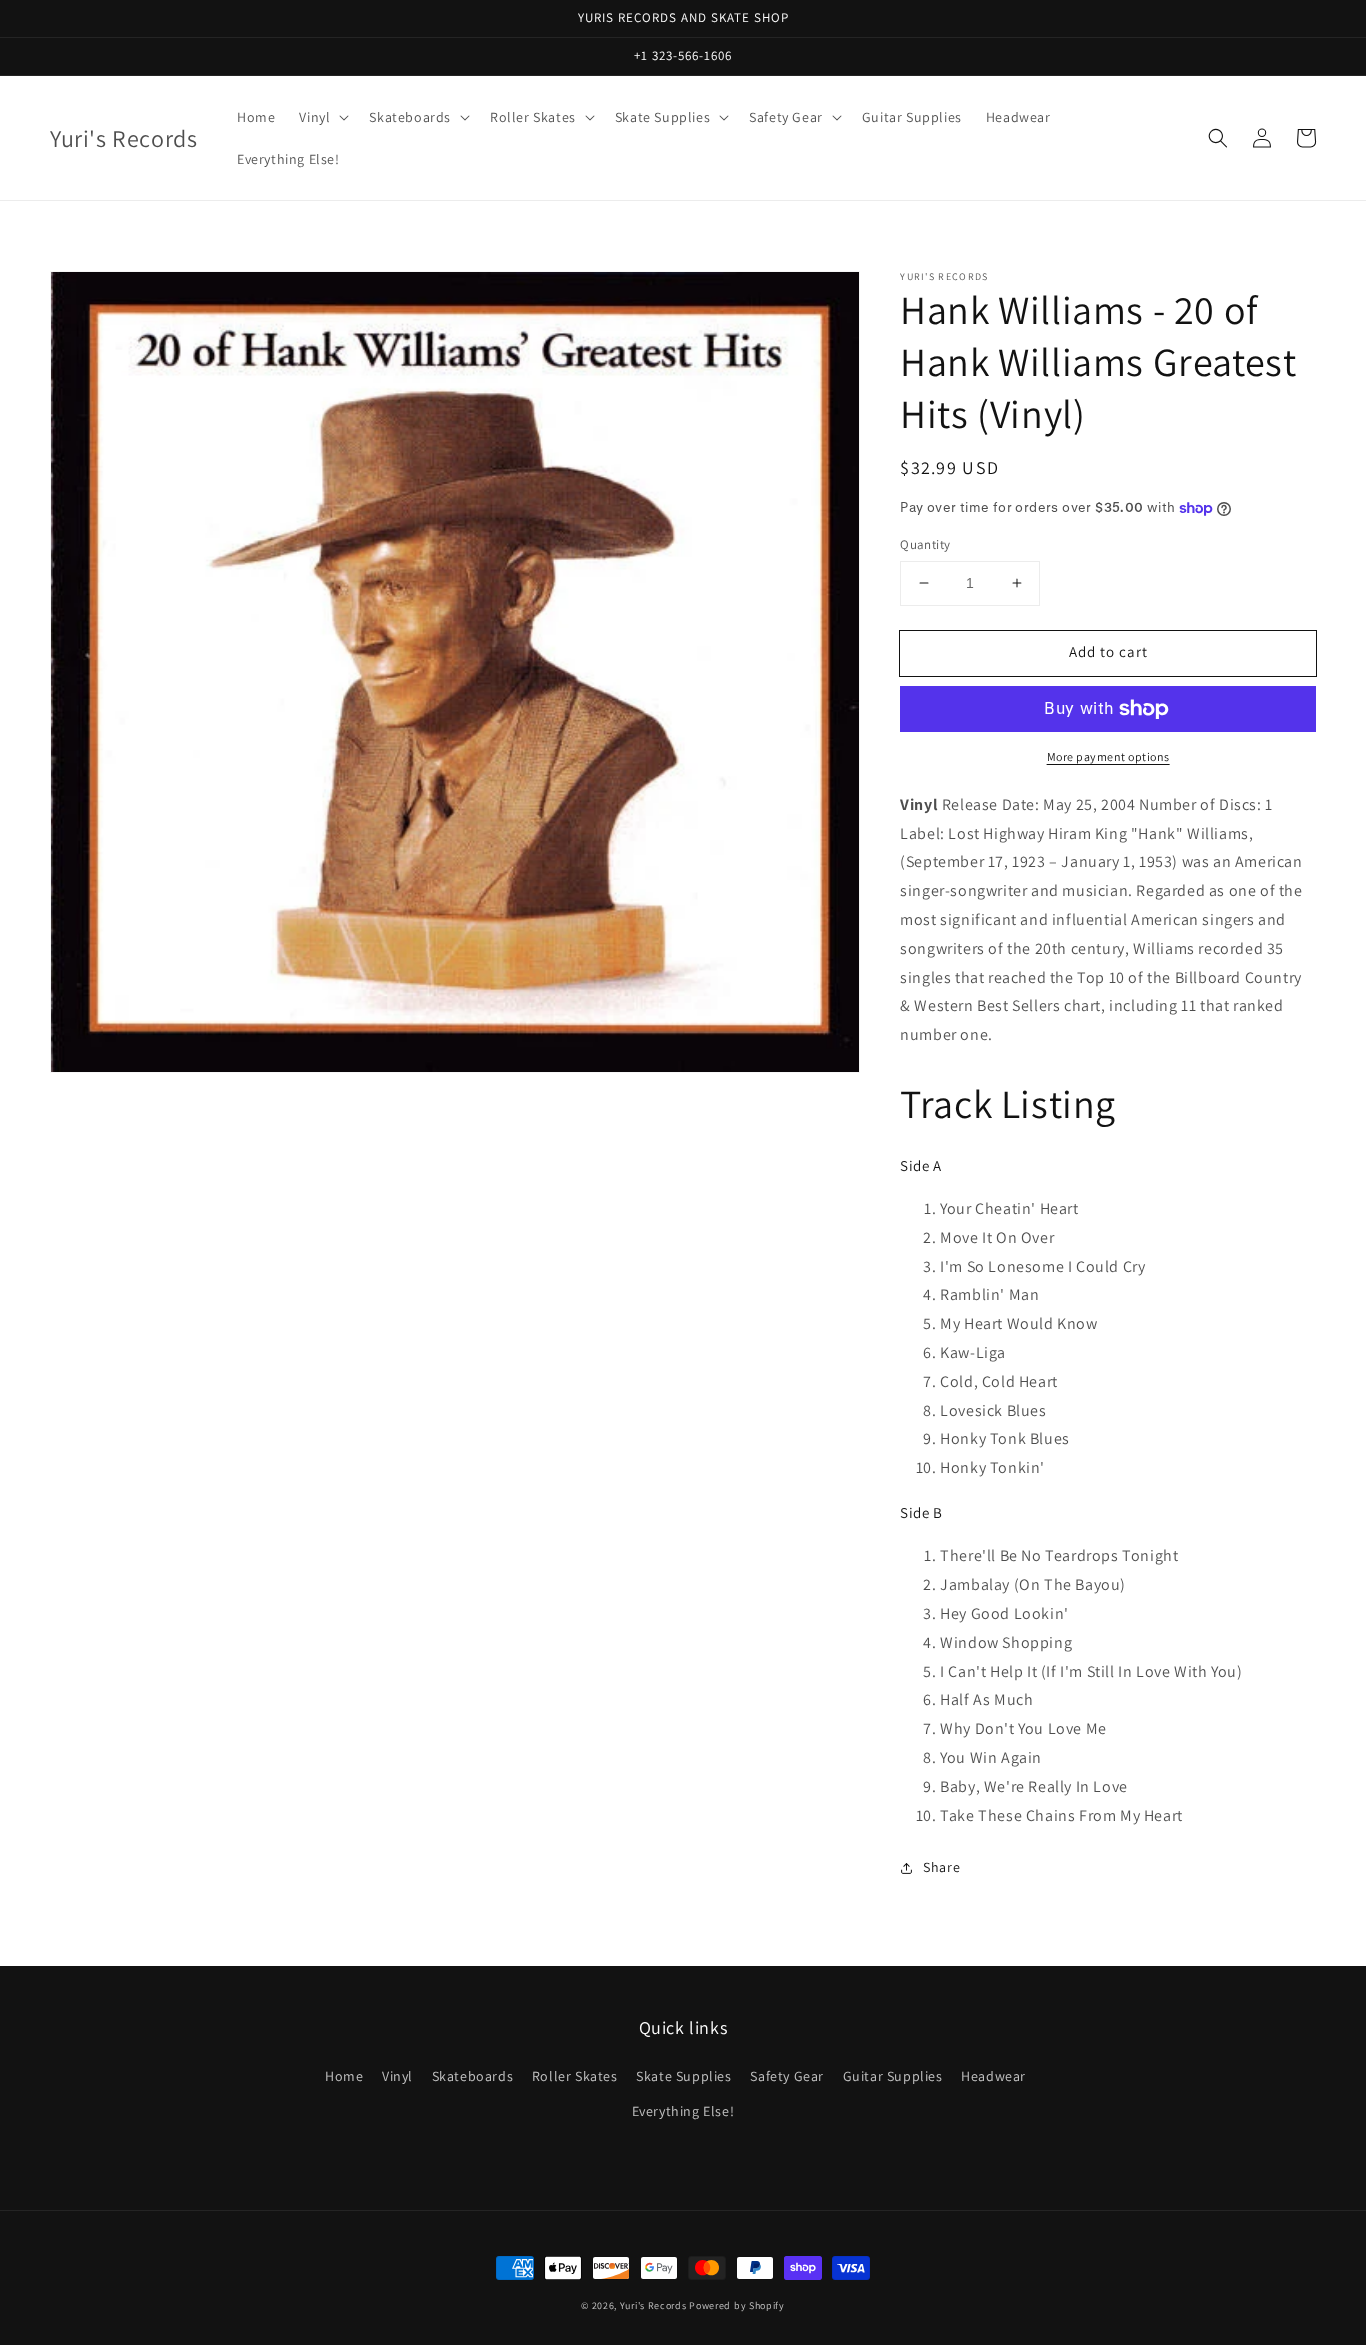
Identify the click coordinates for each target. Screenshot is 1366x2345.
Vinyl (397, 2076)
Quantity (925, 544)
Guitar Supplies (893, 2076)
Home (344, 2076)
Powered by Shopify (737, 2305)
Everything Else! (683, 2111)
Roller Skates (575, 2076)
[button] (1218, 138)
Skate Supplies (683, 2076)
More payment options (1108, 756)
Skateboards (473, 2076)
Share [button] (941, 1867)
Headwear (993, 2076)
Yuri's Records (653, 2305)
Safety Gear (787, 2076)
